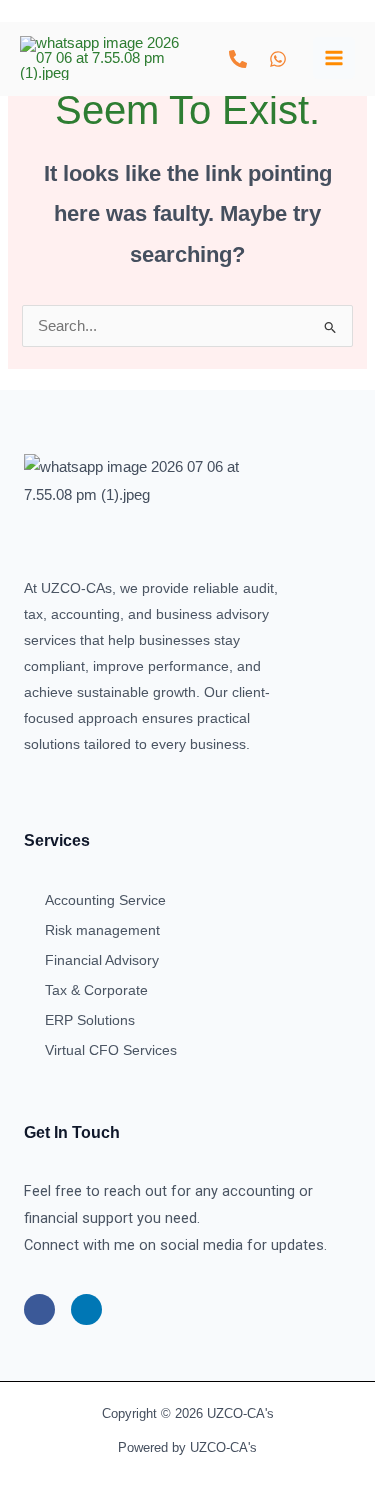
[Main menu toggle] (334, 58)
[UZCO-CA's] (100, 58)
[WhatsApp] (278, 59)
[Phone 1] (238, 59)
